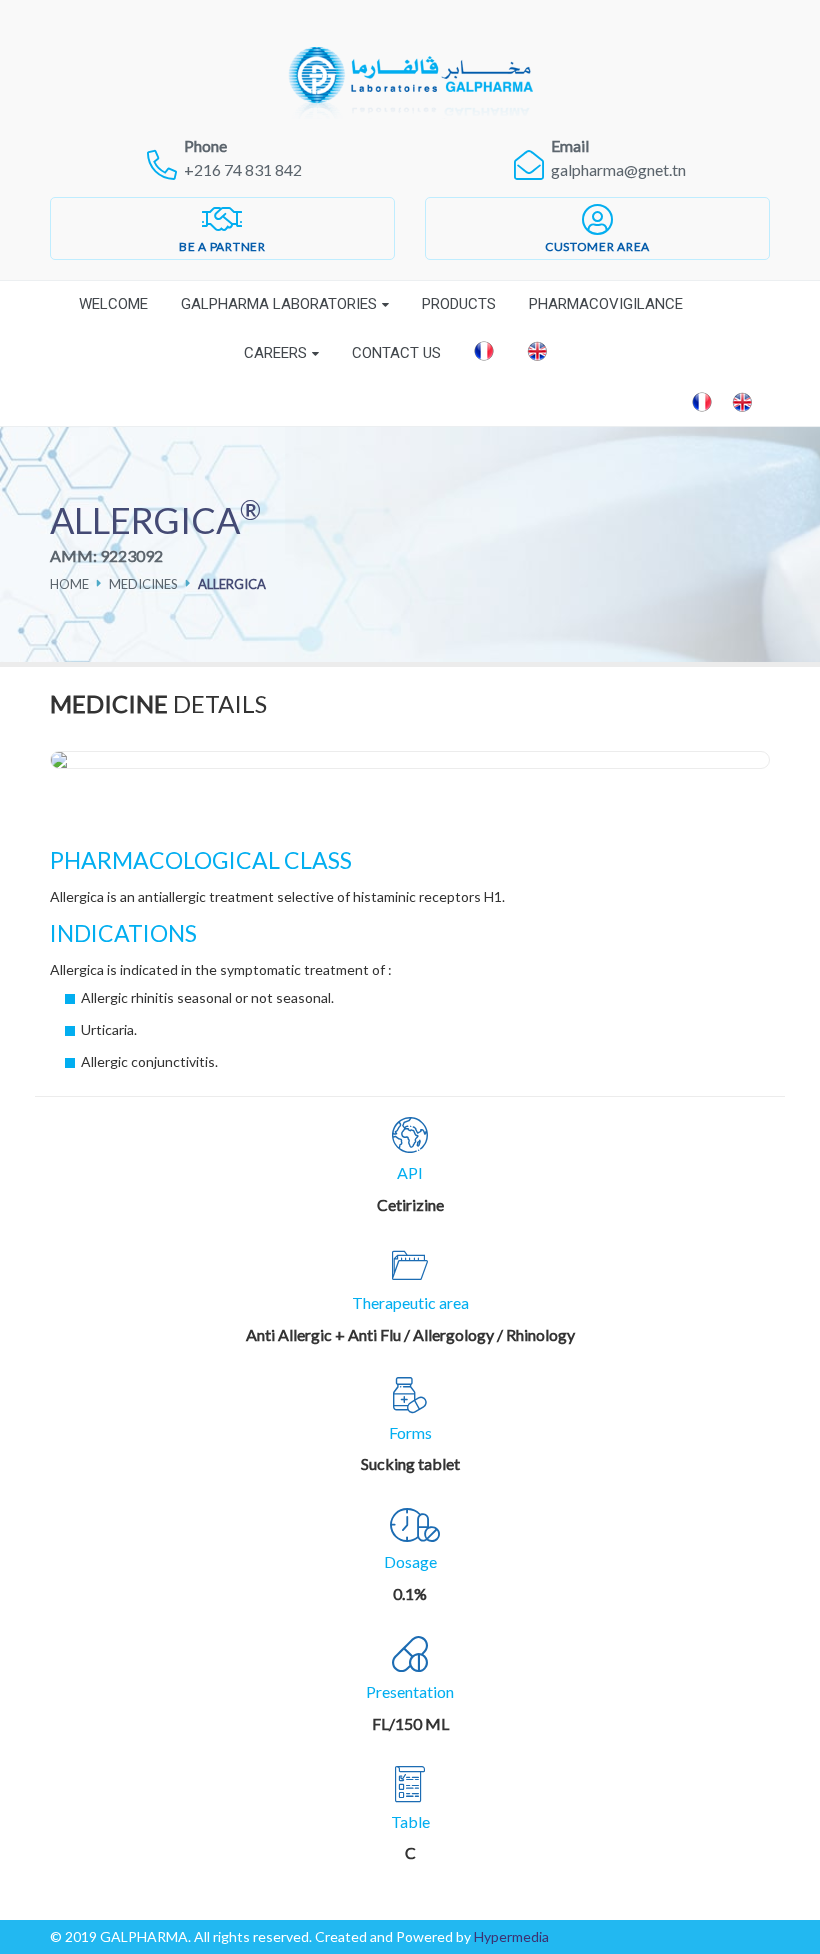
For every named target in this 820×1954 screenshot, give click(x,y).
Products (459, 304)
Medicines (143, 584)
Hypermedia (511, 1936)
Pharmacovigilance (606, 304)
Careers (275, 353)
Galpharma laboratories (279, 304)
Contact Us (396, 353)
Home (69, 584)
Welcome (113, 304)
